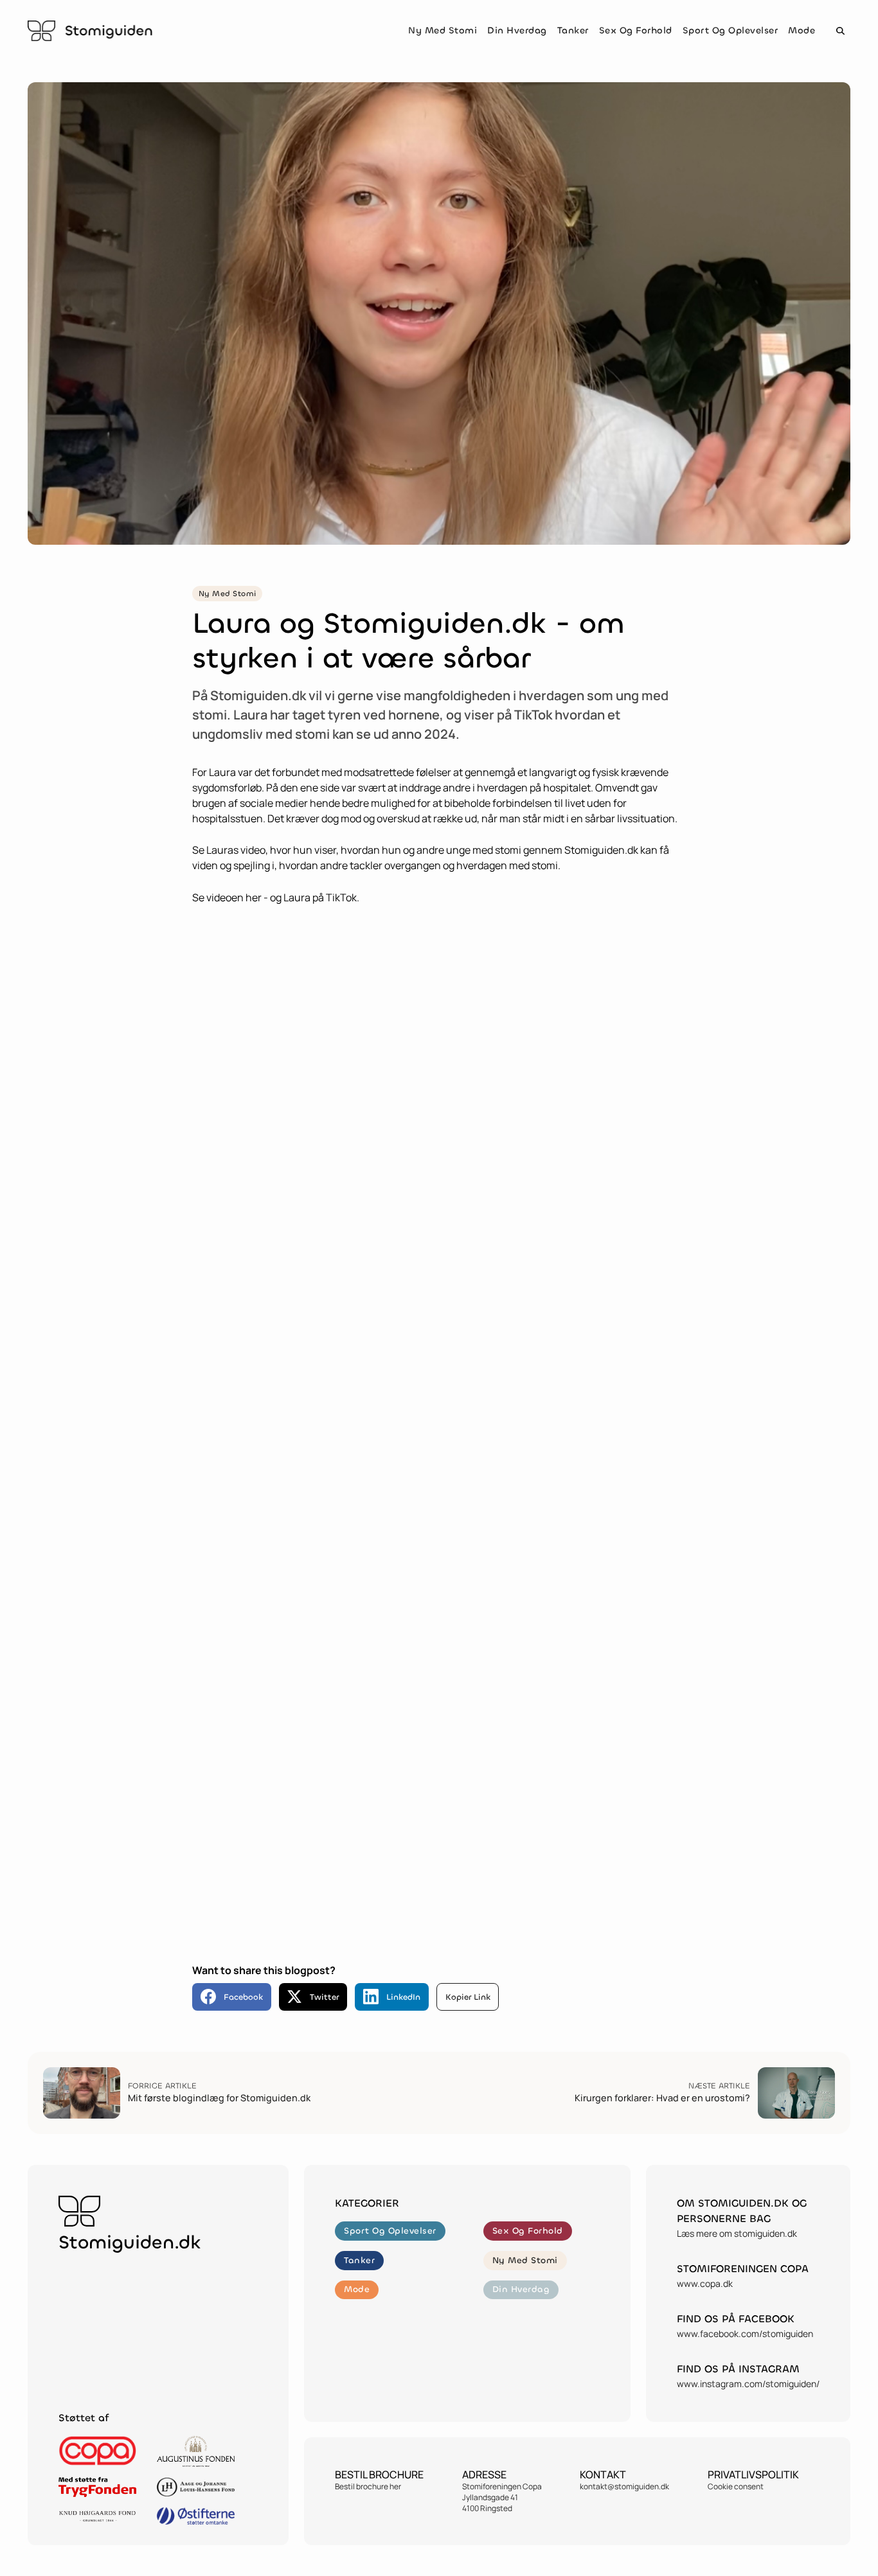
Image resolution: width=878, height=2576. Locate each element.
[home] (90, 31)
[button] (840, 31)
